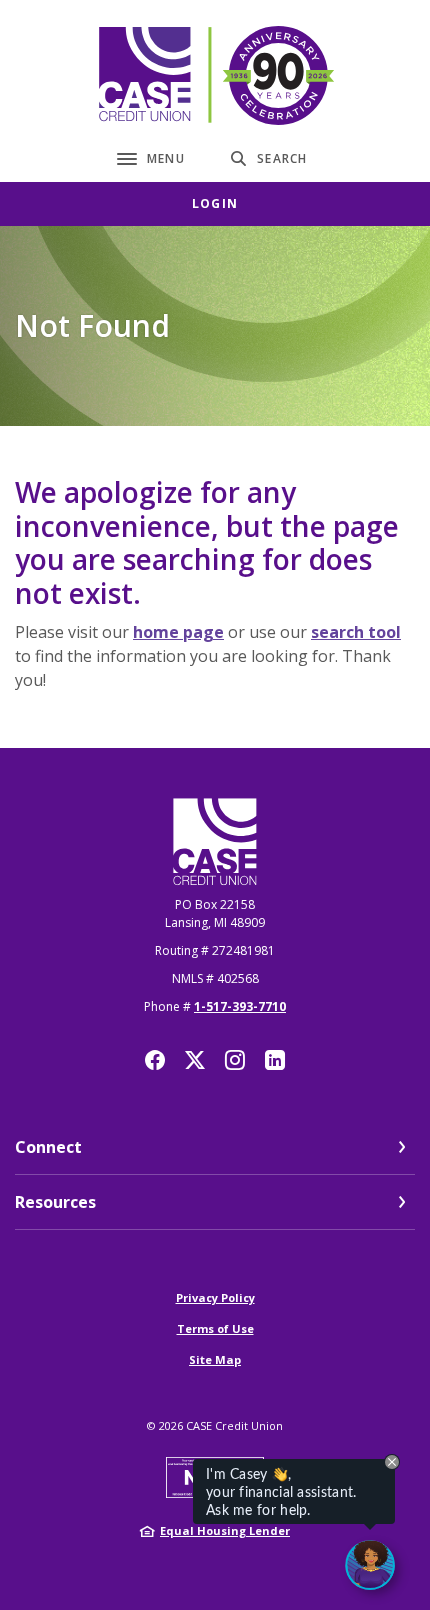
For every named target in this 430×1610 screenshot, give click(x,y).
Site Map (215, 1359)
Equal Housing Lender (225, 1530)
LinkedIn (275, 1060)
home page (178, 632)
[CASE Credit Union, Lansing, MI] (215, 75)
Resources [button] (55, 1202)
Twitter (195, 1060)
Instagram (235, 1060)
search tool (356, 632)
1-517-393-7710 (240, 1006)
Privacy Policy (215, 1297)
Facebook (155, 1060)
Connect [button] (48, 1147)
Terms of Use (215, 1328)
